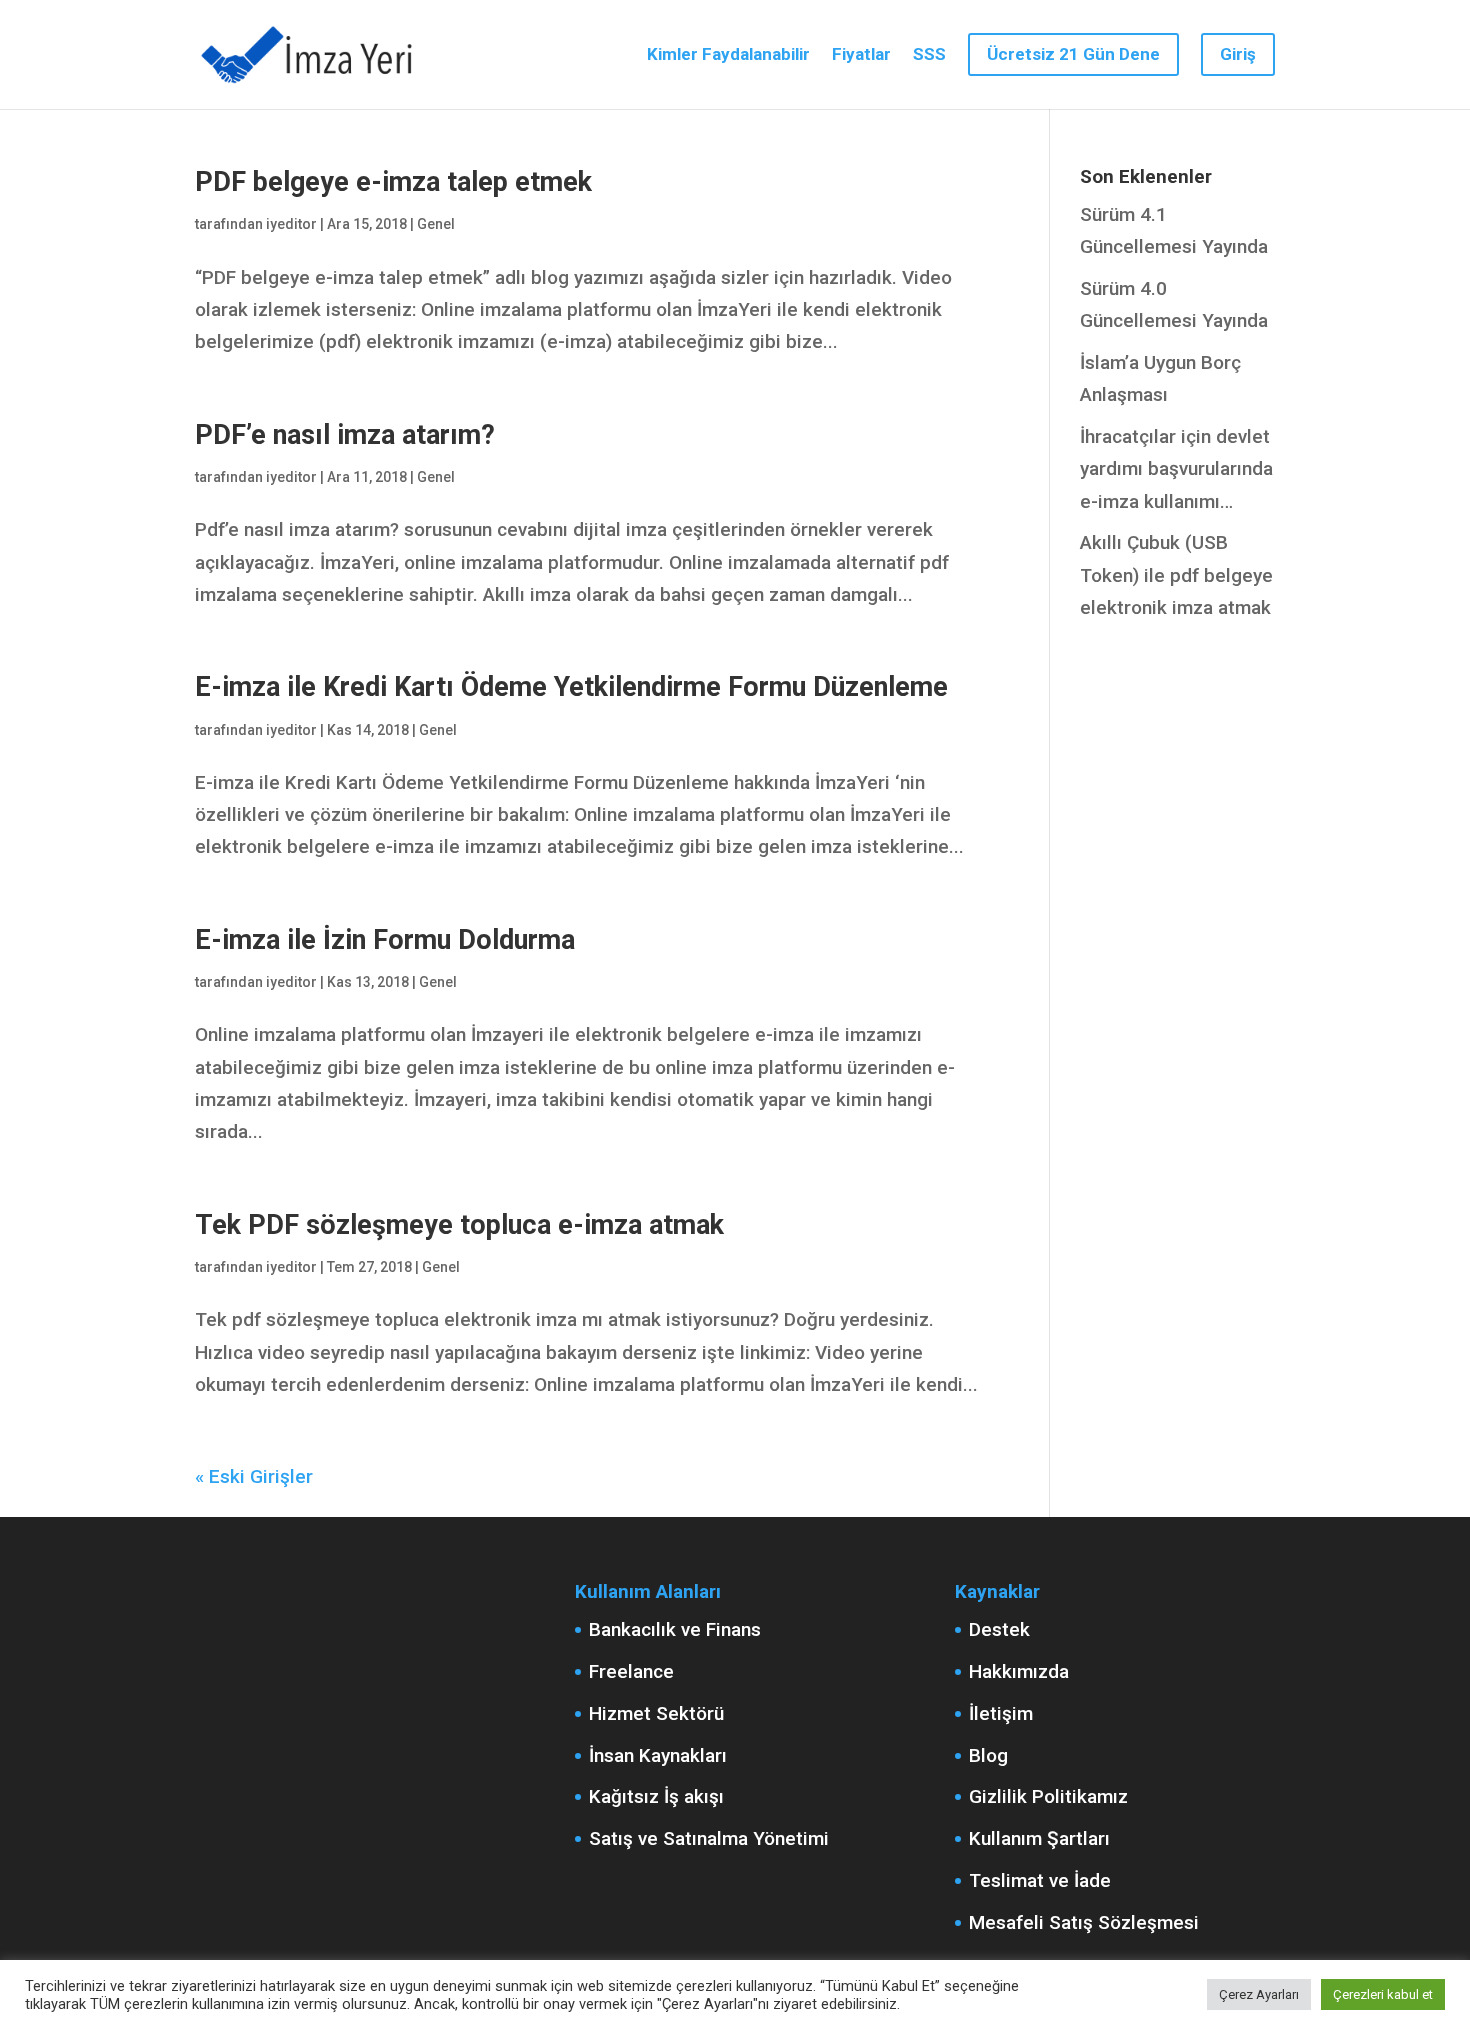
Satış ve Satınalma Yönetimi (709, 1838)
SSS (929, 55)
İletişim (1001, 1713)
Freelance (631, 1671)
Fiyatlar (861, 55)
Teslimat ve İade (1040, 1880)
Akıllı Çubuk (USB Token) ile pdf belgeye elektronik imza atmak (1176, 575)
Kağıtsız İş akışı (656, 1796)
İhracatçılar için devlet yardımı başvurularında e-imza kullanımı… (1176, 469)
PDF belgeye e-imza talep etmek (393, 182)
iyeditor (291, 224)
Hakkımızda (1019, 1671)
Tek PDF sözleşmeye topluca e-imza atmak (459, 1225)
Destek (999, 1629)
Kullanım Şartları (1039, 1838)
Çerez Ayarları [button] (1259, 1994)
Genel (436, 224)
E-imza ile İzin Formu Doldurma (385, 940)
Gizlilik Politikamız (1048, 1796)
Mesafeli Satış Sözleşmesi (1084, 1922)
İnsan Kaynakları (658, 1755)
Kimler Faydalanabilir (728, 55)
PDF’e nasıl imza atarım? (345, 435)
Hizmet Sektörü (656, 1713)
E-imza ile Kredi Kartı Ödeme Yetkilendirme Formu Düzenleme (571, 687)
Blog (988, 1755)
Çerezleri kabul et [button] (1383, 1994)
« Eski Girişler (254, 1476)
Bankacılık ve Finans (675, 1629)
